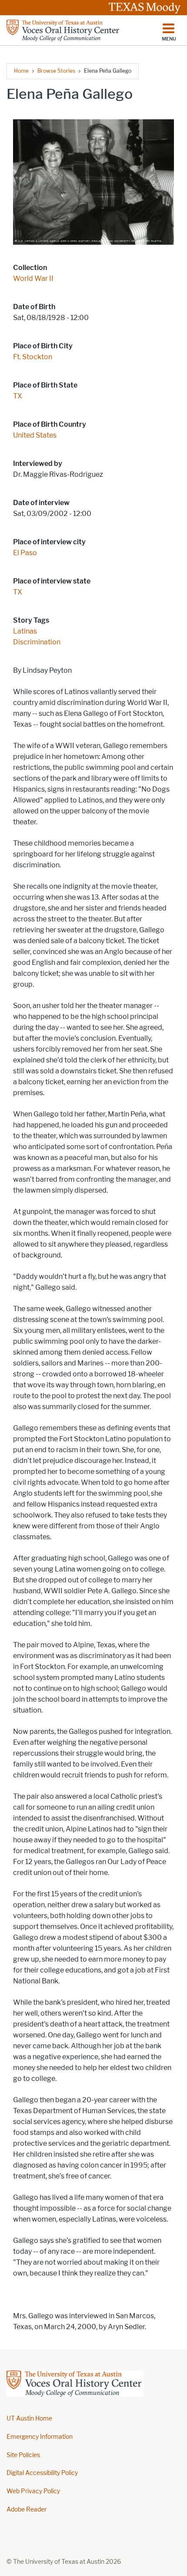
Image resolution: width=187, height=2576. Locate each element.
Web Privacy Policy (33, 2491)
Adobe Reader (27, 2510)
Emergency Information (40, 2437)
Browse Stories (56, 71)
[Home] (63, 30)
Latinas (25, 631)
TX (18, 396)
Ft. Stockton (33, 357)
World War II (33, 278)
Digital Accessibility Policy (42, 2473)
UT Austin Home (29, 2419)
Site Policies (23, 2455)
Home (21, 71)
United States (35, 435)
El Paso (25, 553)
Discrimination (37, 642)
